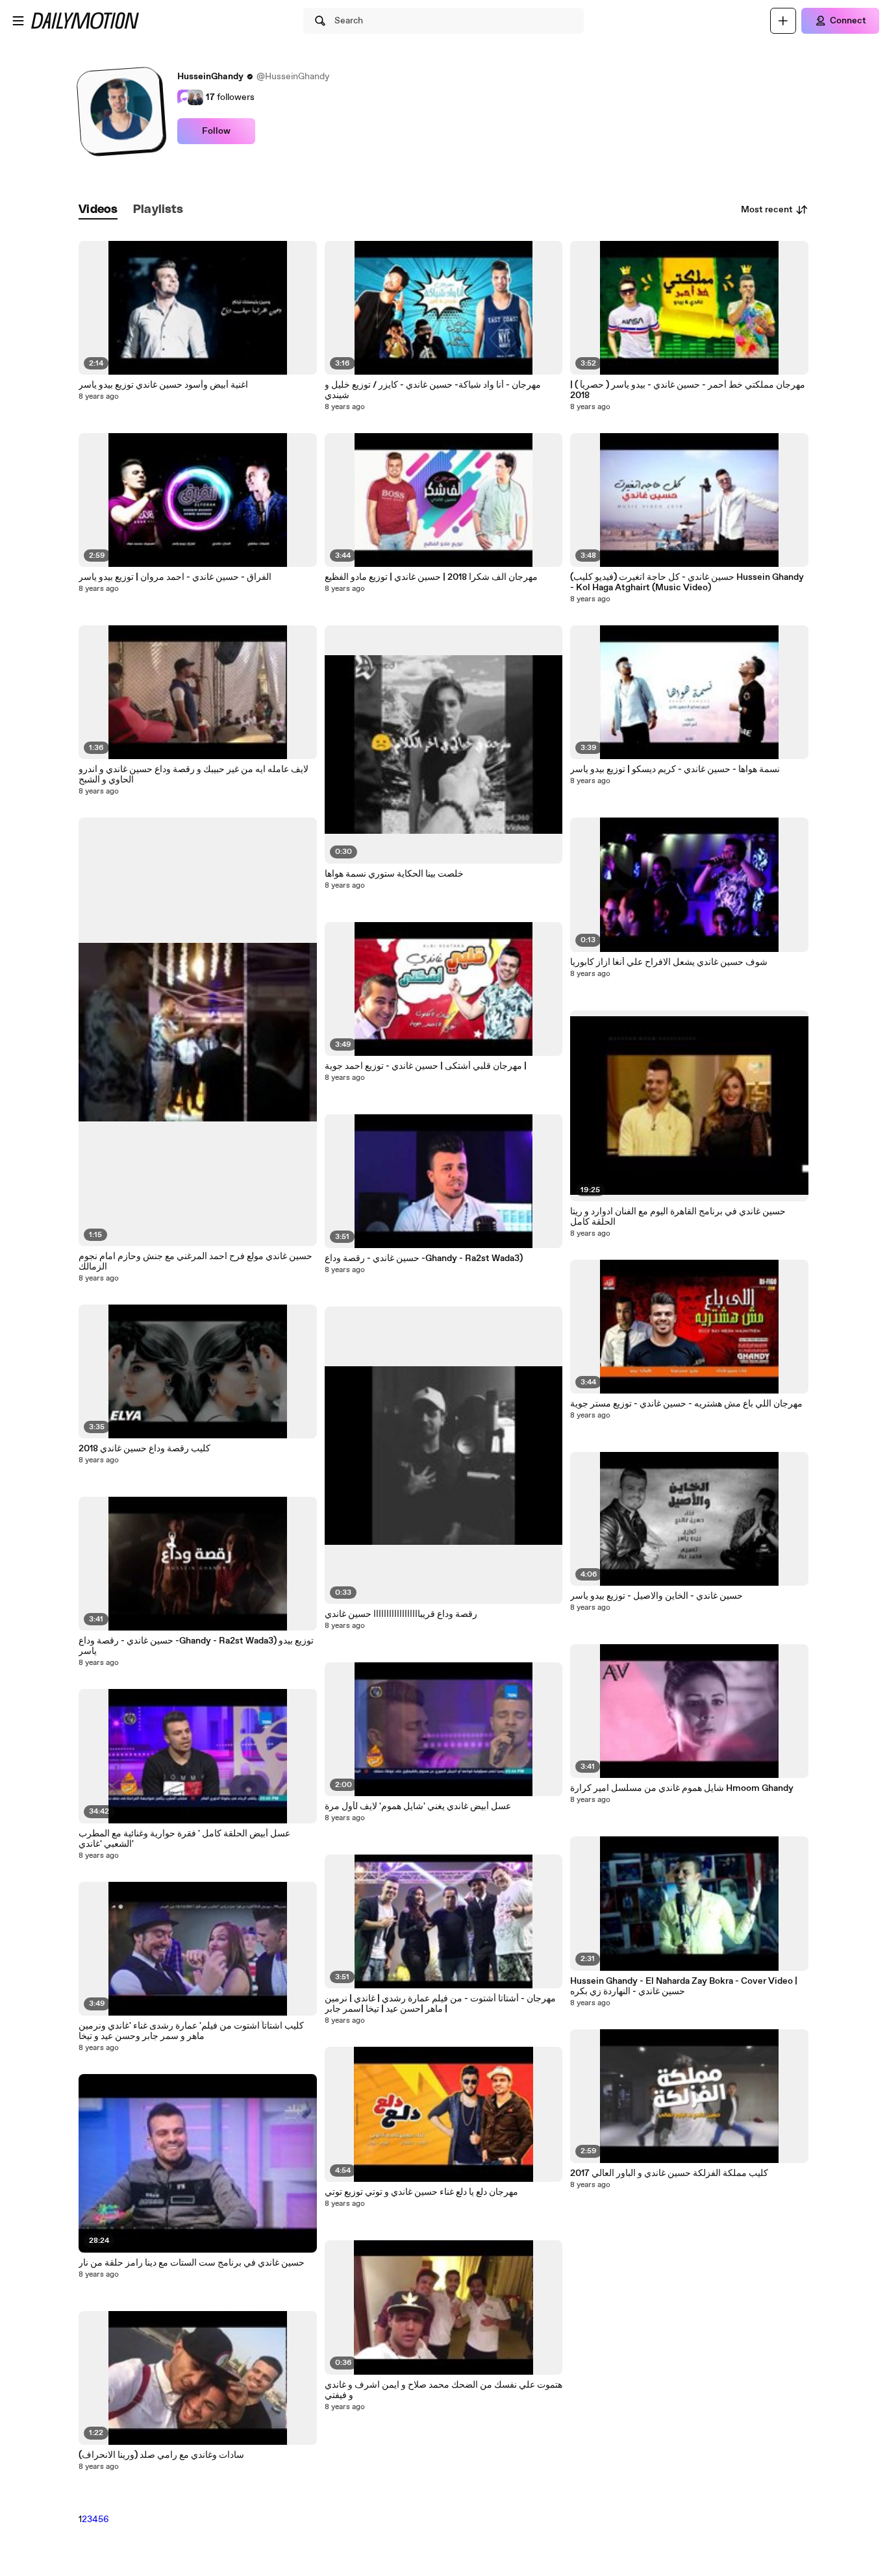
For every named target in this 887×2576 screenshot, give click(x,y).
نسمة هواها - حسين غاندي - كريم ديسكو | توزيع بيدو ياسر (675, 769)
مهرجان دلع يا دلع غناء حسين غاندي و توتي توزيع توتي (421, 2192)
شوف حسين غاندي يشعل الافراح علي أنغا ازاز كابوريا (669, 962)
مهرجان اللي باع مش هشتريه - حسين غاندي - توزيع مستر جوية (686, 1404)
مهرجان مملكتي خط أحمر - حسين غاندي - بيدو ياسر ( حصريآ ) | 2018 (688, 390)
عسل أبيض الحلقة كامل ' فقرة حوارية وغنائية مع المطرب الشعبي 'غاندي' (184, 1839)
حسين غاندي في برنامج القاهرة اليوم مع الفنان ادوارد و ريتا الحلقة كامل (678, 1217)
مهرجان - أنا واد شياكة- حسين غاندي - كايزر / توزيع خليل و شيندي (433, 390)
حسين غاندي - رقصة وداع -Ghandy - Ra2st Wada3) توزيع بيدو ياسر (196, 1646)
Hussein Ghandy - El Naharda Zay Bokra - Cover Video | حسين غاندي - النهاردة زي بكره (684, 1986)
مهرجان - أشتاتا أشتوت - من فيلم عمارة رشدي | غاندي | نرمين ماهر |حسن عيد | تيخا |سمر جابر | (440, 2004)
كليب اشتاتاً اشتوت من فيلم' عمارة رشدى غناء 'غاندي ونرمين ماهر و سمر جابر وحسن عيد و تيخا (191, 2031)
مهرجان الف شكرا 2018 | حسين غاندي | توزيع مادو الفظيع (431, 577)
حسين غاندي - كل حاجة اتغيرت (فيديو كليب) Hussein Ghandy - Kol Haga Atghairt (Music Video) (687, 582)
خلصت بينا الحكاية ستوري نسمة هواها (394, 874)
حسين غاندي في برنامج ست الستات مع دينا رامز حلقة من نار (192, 2263)
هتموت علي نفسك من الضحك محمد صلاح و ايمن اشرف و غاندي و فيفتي (443, 2390)
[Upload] (783, 21)
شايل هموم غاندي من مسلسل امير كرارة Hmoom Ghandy (682, 1788)
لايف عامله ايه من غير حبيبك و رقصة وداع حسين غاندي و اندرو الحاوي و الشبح (194, 775)
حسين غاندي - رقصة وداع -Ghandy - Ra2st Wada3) (424, 1258)
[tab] (98, 210)
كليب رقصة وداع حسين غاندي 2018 (144, 1449)
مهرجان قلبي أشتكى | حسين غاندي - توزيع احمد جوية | (426, 1066)
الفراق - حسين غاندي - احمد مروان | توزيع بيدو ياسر (175, 577)
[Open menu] (18, 21)
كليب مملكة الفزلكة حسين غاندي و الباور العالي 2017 (669, 2173)
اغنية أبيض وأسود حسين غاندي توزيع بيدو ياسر (163, 385)
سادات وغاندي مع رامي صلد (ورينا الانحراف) (161, 2455)
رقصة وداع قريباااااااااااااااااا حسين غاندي (401, 1614)
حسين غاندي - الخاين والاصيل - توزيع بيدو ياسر (656, 1596)
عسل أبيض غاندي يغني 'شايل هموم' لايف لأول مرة (418, 1807)
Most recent (767, 210)
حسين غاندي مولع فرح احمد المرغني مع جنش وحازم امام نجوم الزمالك (195, 1262)
